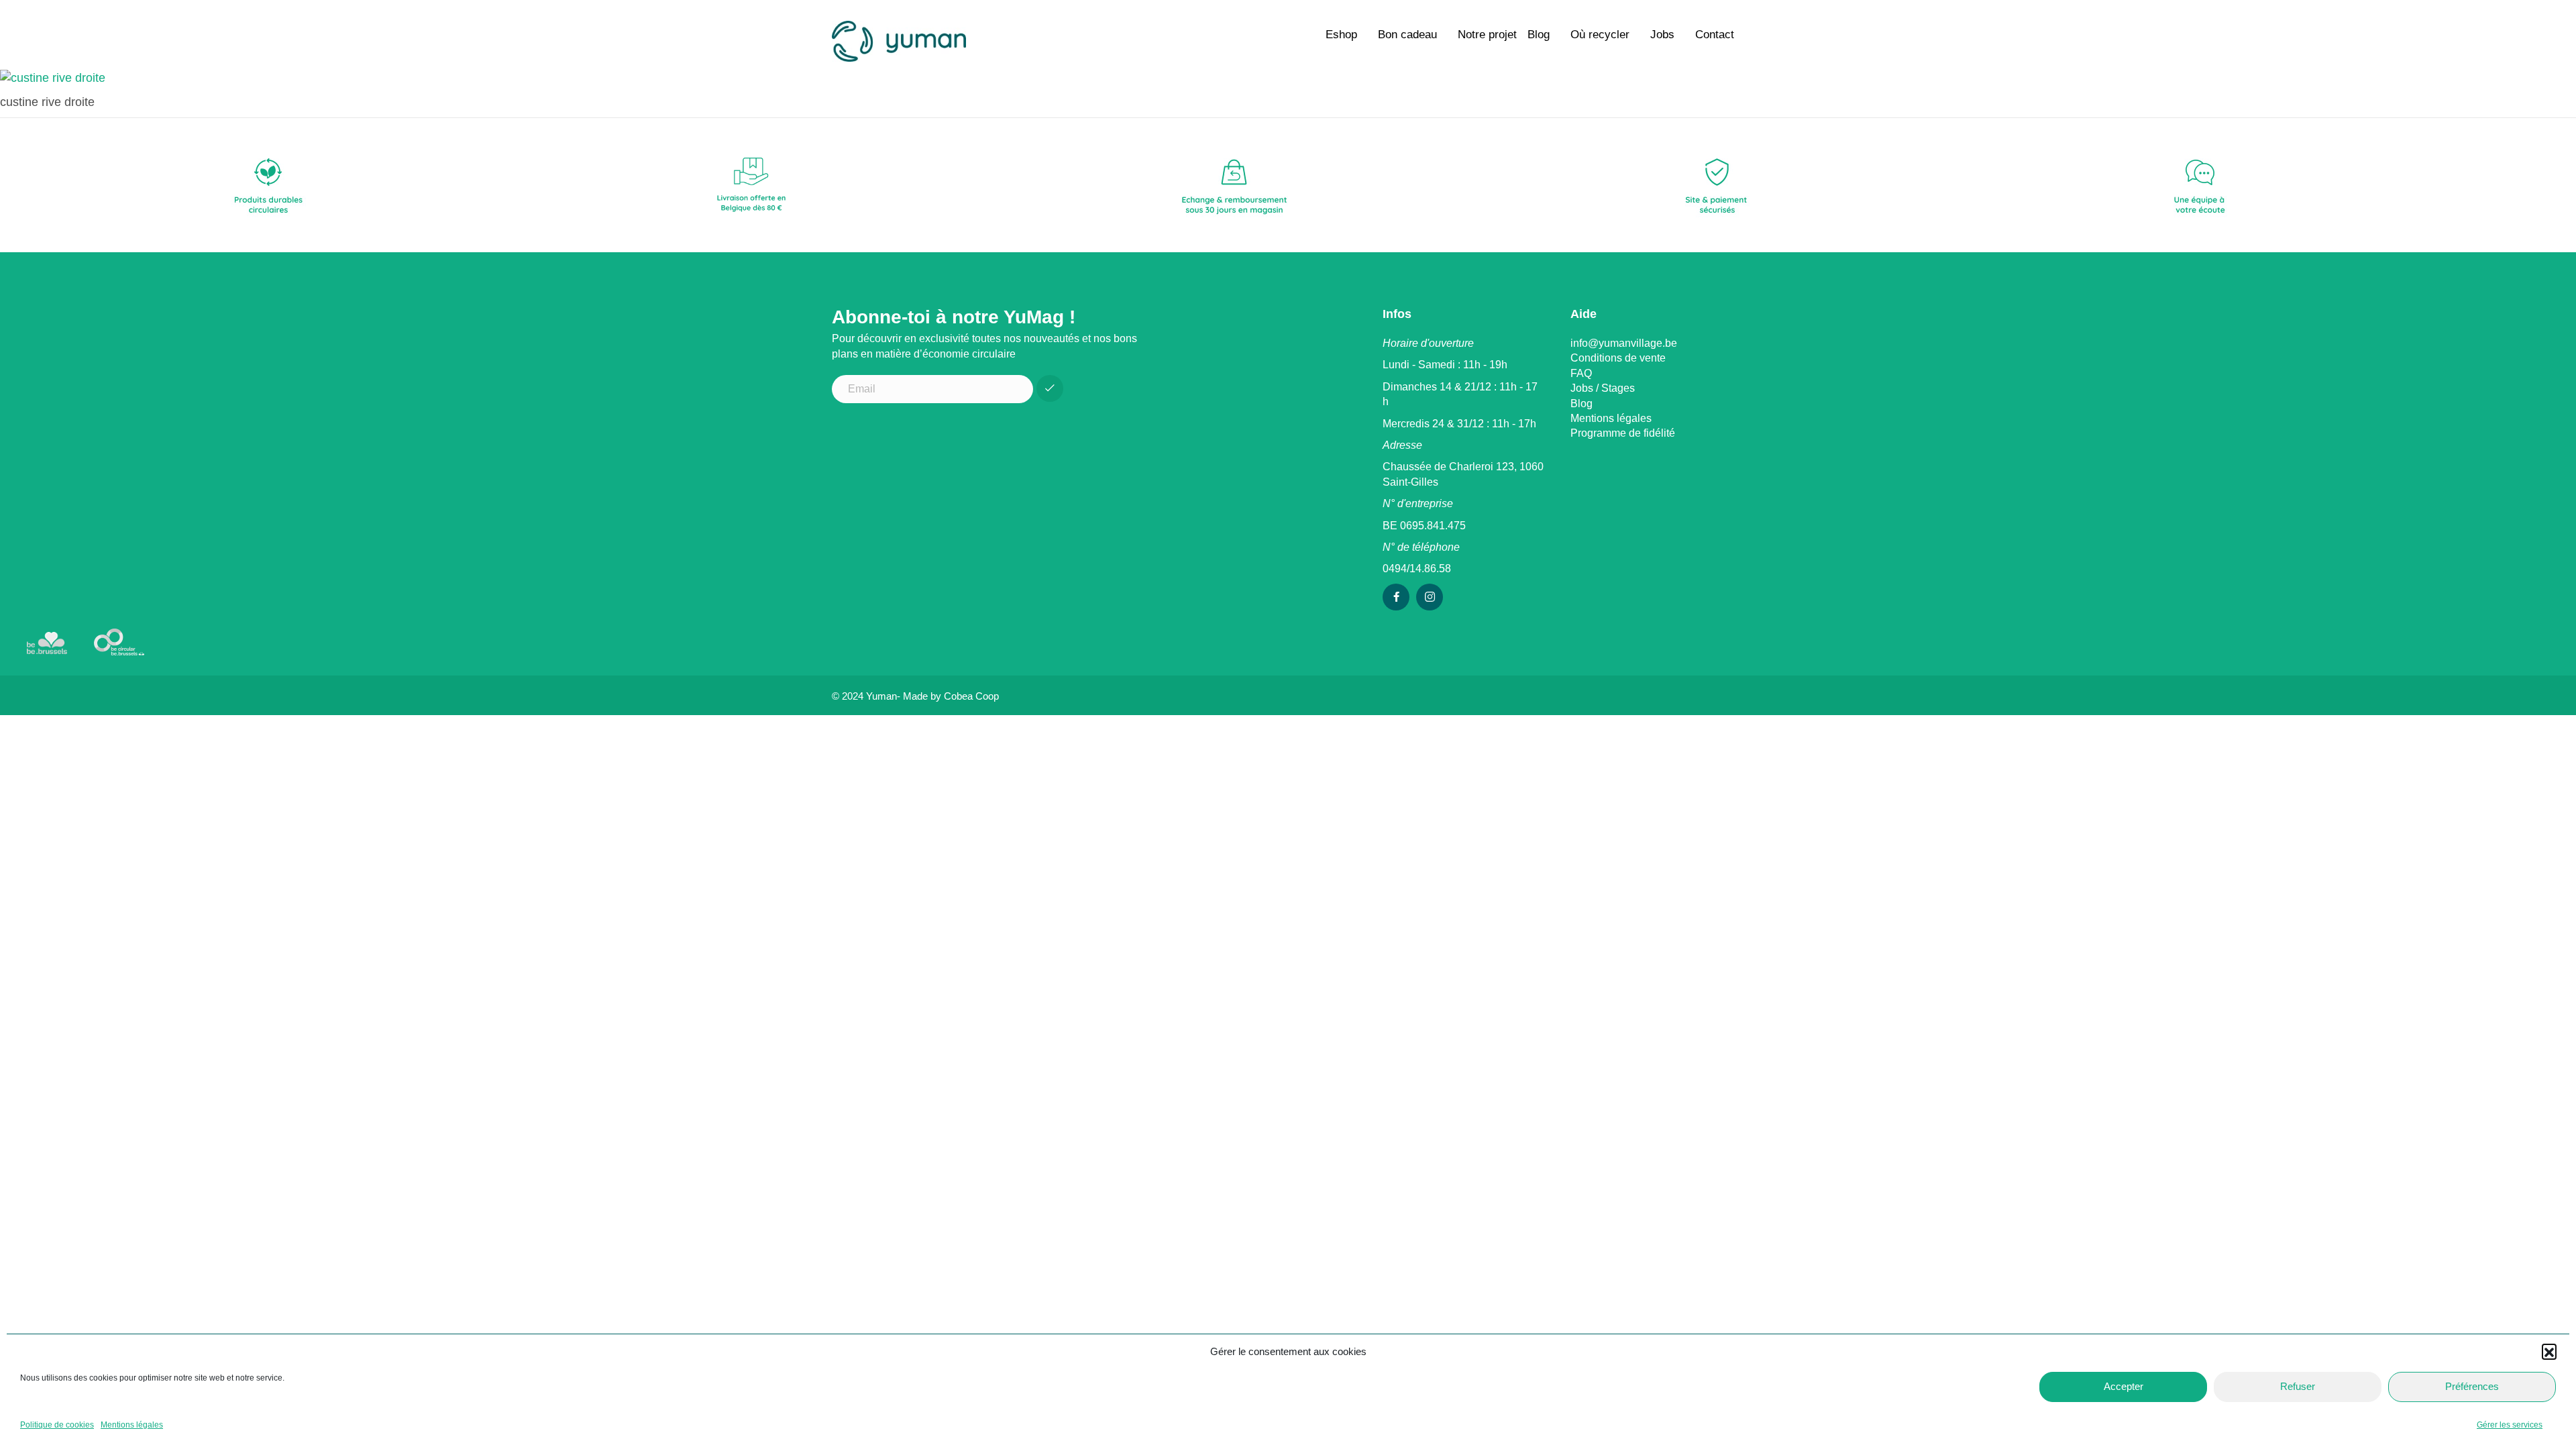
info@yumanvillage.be (1624, 343)
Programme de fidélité (1623, 433)
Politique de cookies (57, 1425)
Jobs (1662, 35)
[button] (2549, 1351)
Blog (1539, 35)
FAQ (1581, 373)
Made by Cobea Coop (951, 696)
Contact (1715, 35)
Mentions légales (132, 1425)
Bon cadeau (1407, 35)
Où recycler (1600, 35)
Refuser (2298, 1386)
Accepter (2124, 1386)
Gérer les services (2510, 1425)
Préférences (2472, 1386)
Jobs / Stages (1603, 388)
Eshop (1341, 35)
